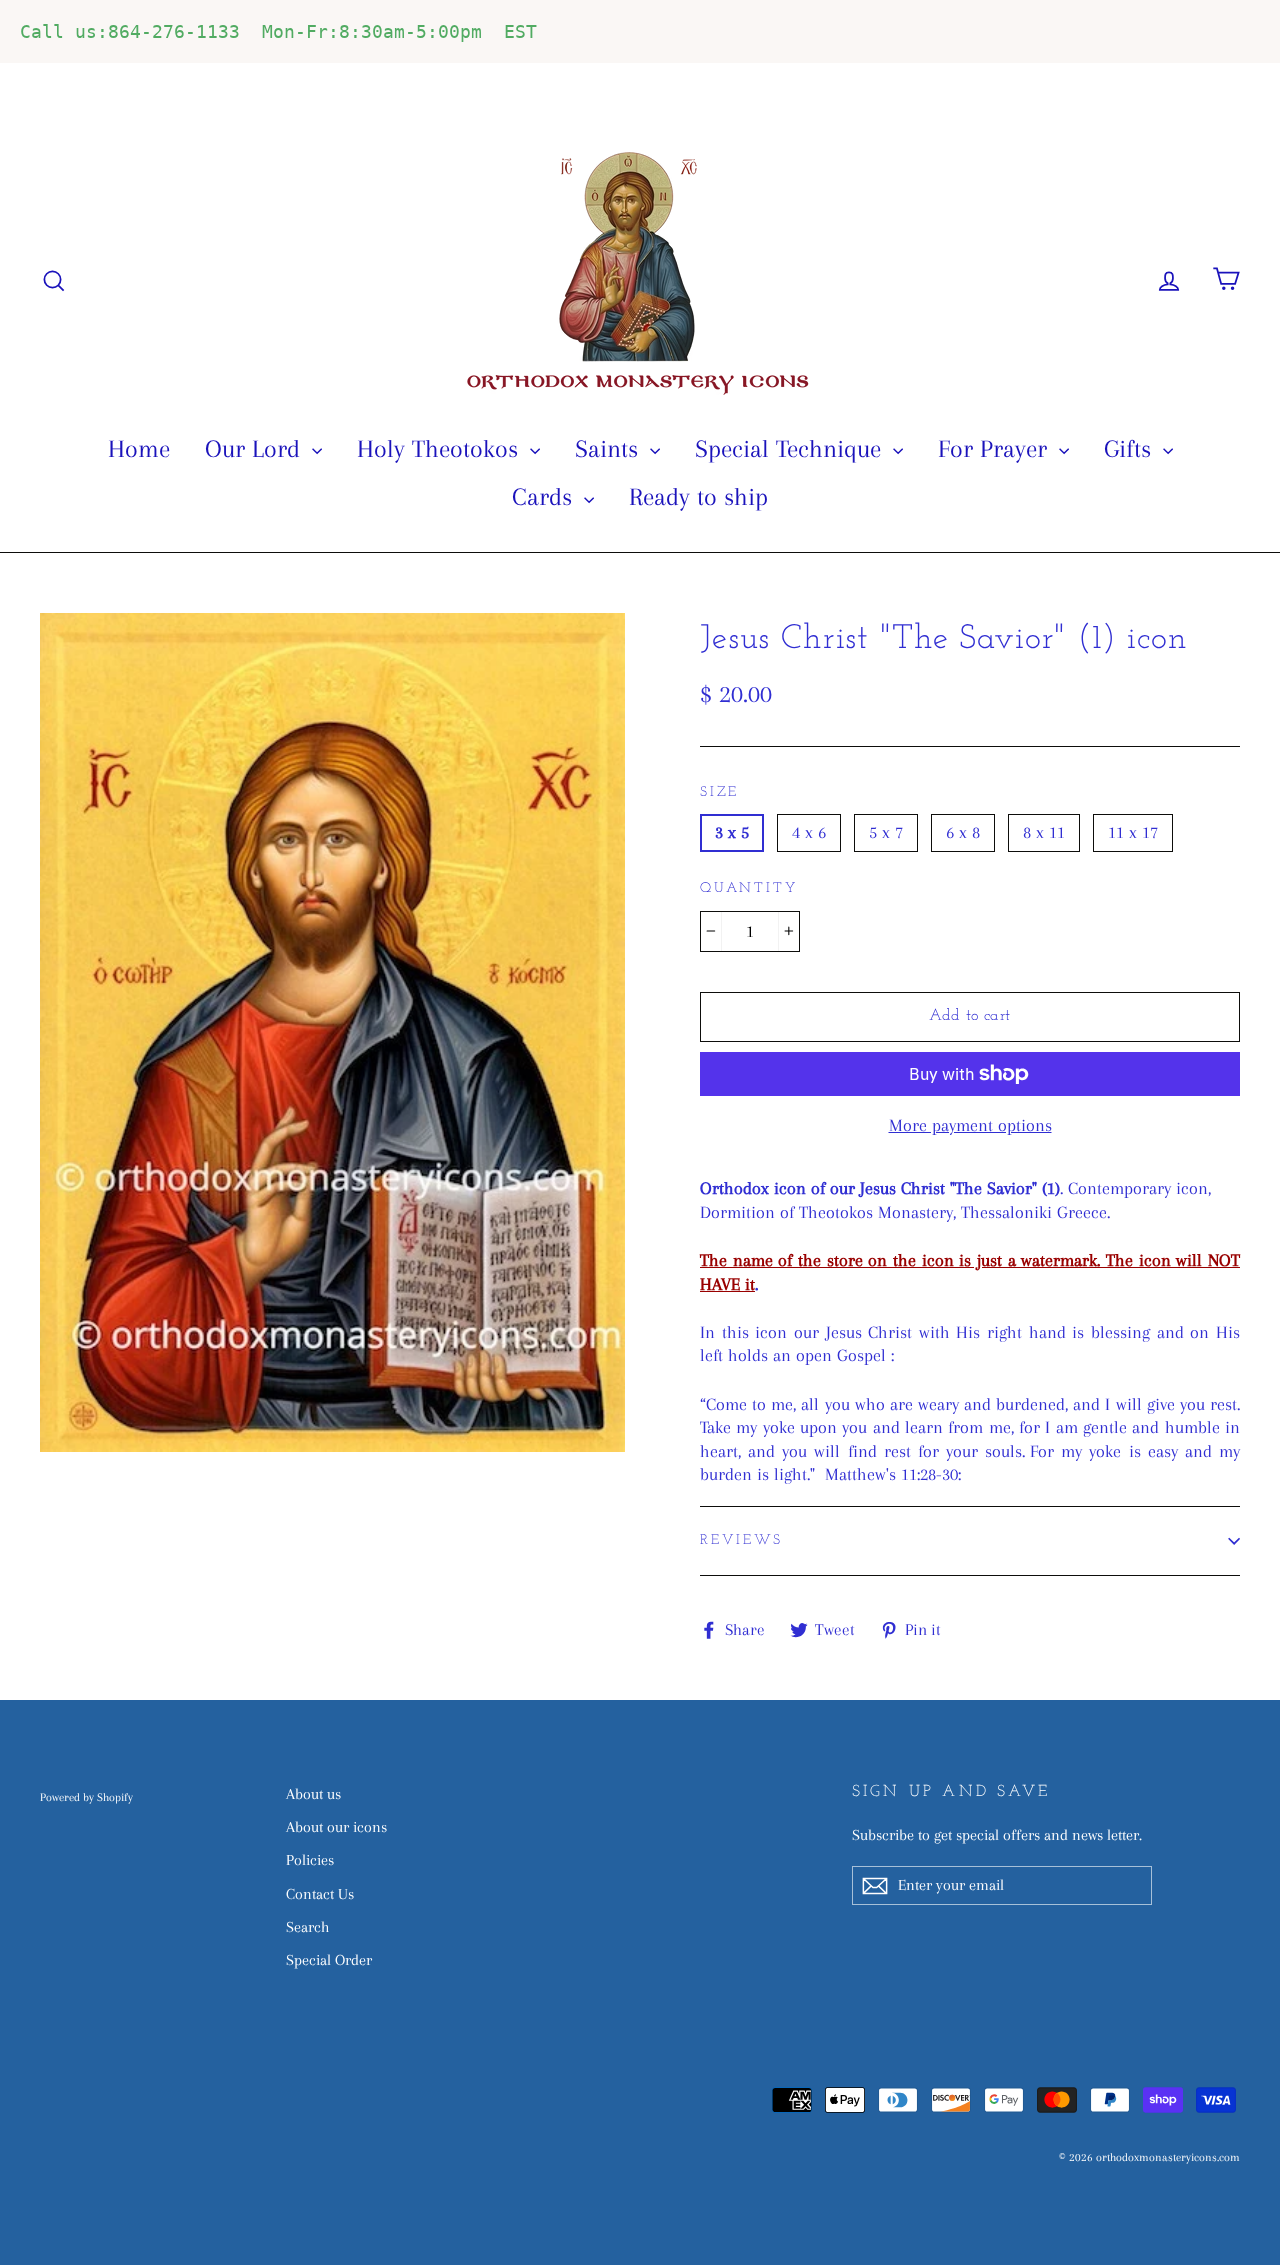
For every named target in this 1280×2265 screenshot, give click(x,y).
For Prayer (996, 448)
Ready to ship (698, 496)
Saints (610, 448)
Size (719, 792)
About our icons (336, 1827)
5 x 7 (886, 832)
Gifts (1131, 448)
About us (313, 1794)
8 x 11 (1044, 832)
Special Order (329, 1960)
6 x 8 (963, 832)
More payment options (970, 1125)
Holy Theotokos (441, 448)
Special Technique (791, 448)
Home (139, 448)
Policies (310, 1860)
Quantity (748, 888)
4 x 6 (809, 832)
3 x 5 (732, 832)
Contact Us (320, 1894)
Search (307, 1927)
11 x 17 (1133, 832)
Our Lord (256, 448)
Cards (545, 496)
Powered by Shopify (86, 1797)
